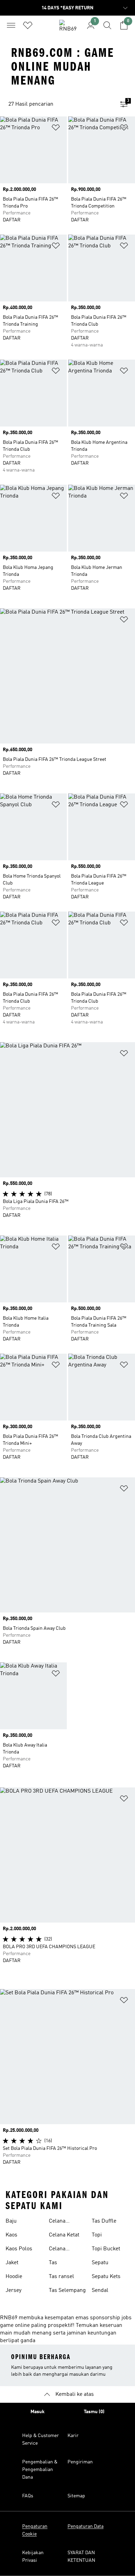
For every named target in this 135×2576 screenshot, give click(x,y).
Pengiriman (80, 2462)
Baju (11, 2221)
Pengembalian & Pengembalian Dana (40, 2470)
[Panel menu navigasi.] (11, 25)
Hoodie (14, 2277)
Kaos (11, 2235)
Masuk (38, 2412)
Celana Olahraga (60, 2250)
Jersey (13, 2291)
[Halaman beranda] (67, 28)
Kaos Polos (19, 2249)
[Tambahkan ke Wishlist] (56, 129)
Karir (73, 2436)
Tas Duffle (104, 2221)
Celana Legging (59, 2222)
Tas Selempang (67, 2291)
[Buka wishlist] (28, 25)
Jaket (12, 2263)
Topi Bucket (106, 2249)
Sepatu (100, 2263)
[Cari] (107, 25)
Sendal (100, 2291)
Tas (53, 2263)
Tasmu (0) (94, 2412)
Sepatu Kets (106, 2277)
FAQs (28, 2496)
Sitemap (76, 2496)
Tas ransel (61, 2277)
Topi (97, 2235)
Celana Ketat (64, 2235)
